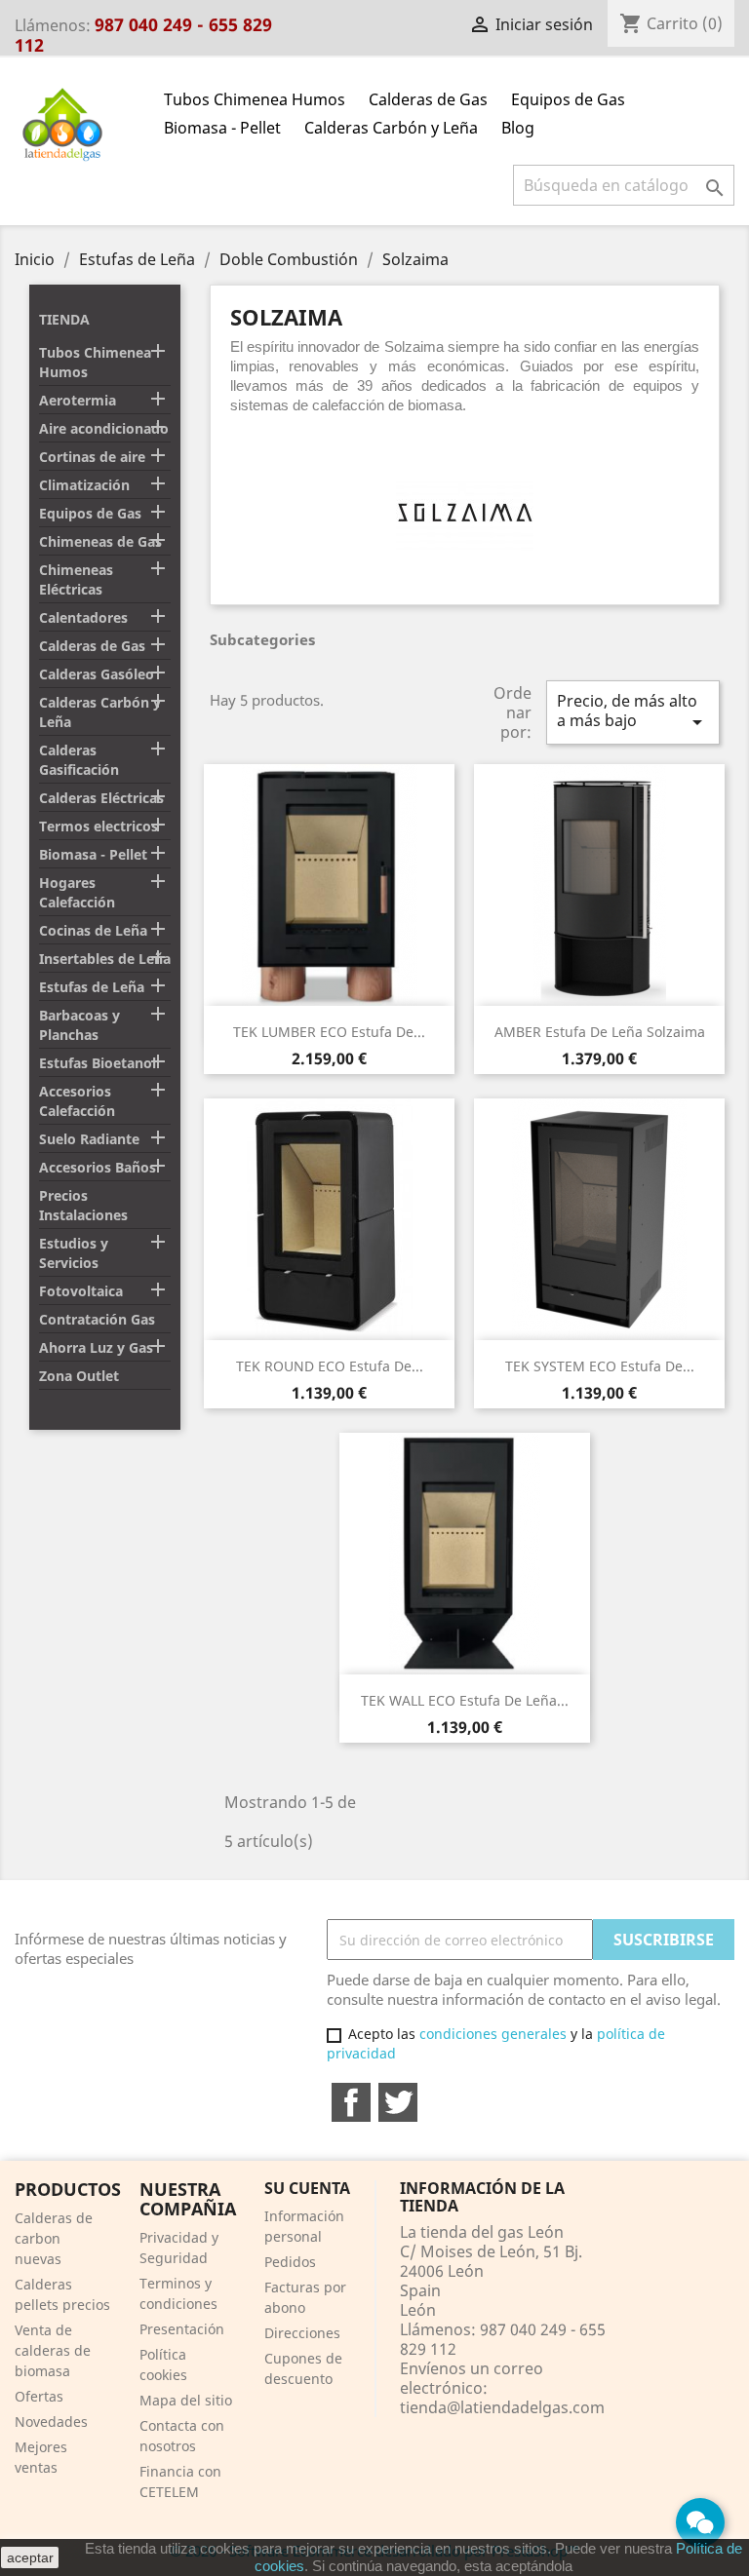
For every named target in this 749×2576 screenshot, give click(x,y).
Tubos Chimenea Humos (255, 99)
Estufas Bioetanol (98, 1063)
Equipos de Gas (568, 99)
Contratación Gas (97, 1319)
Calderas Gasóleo (97, 674)
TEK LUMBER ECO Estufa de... (329, 1032)
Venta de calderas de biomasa (53, 2350)
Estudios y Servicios (74, 1253)
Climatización (84, 485)
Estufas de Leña (92, 987)
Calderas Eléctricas (101, 798)
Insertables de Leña (105, 959)
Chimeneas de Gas (100, 541)
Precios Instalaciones (83, 1205)
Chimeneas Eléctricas (76, 579)
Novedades (51, 2422)
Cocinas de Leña (93, 930)
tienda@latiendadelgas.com (502, 2407)
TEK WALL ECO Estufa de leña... (465, 1700)
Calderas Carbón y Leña (391, 128)
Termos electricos (99, 826)
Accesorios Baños (98, 1167)
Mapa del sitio (186, 2400)
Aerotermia (78, 400)
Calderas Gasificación (79, 760)
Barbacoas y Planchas (79, 1025)
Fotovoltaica (81, 1291)
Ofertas (39, 2396)
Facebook (351, 2102)
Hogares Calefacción (77, 892)
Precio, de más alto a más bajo (633, 712)
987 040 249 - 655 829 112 (143, 35)
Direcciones (302, 2333)
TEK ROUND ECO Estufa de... (330, 1366)
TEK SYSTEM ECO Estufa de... (600, 1366)
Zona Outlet (79, 1376)
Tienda (64, 319)
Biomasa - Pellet (222, 128)
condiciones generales (493, 2034)
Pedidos (290, 2262)
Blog (518, 128)
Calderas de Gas (428, 99)
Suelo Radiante (89, 1139)
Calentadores (83, 617)
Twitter (398, 2102)
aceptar (30, 2557)
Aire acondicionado (104, 428)
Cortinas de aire (92, 457)
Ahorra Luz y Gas (96, 1347)
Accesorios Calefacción (77, 1101)
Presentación (182, 2329)
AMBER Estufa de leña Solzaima (600, 1032)
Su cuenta (307, 2188)
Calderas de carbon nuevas (54, 2238)
